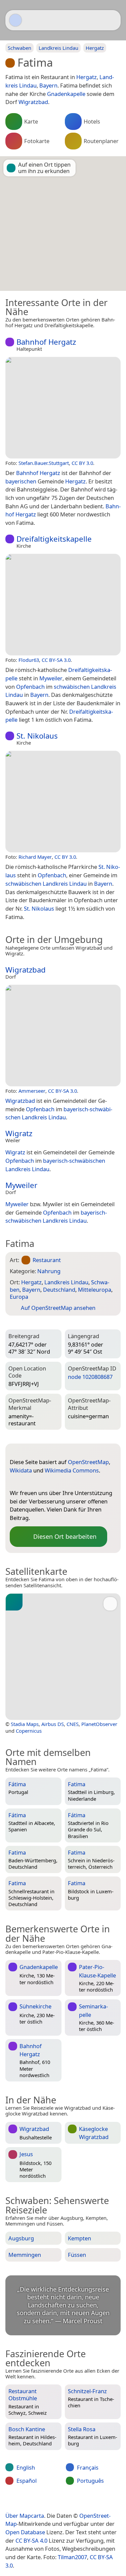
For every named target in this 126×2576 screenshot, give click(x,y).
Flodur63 (29, 660)
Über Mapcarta (25, 2516)
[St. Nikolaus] (63, 802)
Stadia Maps (25, 1724)
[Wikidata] (28, 1482)
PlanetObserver (99, 1724)
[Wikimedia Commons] (42, 1482)
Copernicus (29, 1731)
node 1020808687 (90, 1377)
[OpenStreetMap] (15, 1482)
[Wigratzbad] (63, 1036)
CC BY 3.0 (82, 463)
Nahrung (49, 1271)
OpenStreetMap (88, 1462)
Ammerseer (32, 1091)
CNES (73, 1724)
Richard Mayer (35, 857)
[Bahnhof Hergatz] (63, 408)
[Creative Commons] (88, 2502)
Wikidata (21, 1470)
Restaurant (47, 1260)
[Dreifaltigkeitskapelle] (63, 605)
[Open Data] (27, 1451)
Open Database (25, 2532)
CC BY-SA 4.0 (31, 2540)
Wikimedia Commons (72, 1470)
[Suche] (112, 20)
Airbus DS (53, 1724)
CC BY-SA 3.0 (56, 660)
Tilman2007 (72, 2557)
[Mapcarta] (15, 20)
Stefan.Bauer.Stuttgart (44, 463)
